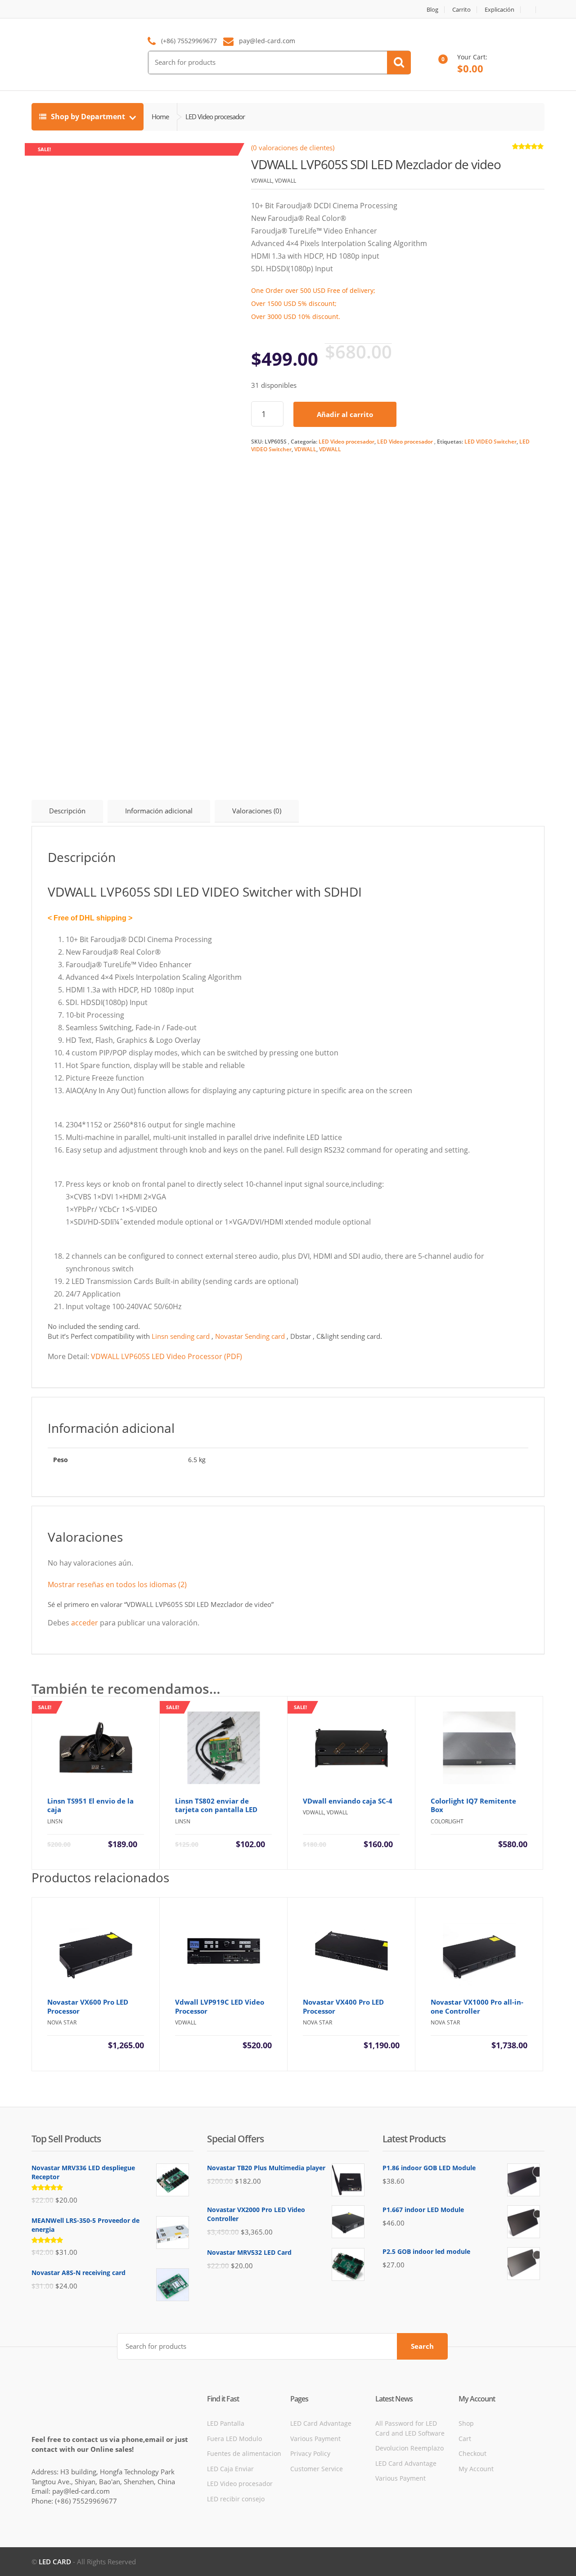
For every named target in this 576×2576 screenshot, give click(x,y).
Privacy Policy (310, 2453)
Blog (432, 10)
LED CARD (55, 2562)
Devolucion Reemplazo (409, 2448)
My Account (476, 2469)
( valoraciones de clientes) (293, 148)
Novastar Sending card (251, 1336)
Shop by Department (88, 117)
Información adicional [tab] (159, 811)
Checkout (472, 2453)
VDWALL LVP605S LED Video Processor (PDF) (166, 1356)
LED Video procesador (346, 442)
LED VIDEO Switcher (490, 442)
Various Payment (315, 2439)
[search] (399, 63)
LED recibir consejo (236, 2499)
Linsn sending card (181, 1336)
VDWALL (305, 449)
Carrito (461, 10)
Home (160, 117)
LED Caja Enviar (230, 2469)
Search (422, 2346)
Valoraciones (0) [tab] (257, 811)
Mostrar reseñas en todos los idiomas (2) (117, 1584)
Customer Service (317, 2469)
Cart (465, 2439)
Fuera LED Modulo (234, 2439)
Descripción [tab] (67, 811)
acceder (85, 1623)
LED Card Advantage (321, 2423)
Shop (466, 2423)
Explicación (499, 10)
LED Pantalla (226, 2423)
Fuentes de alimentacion (244, 2453)
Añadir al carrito (345, 414)
